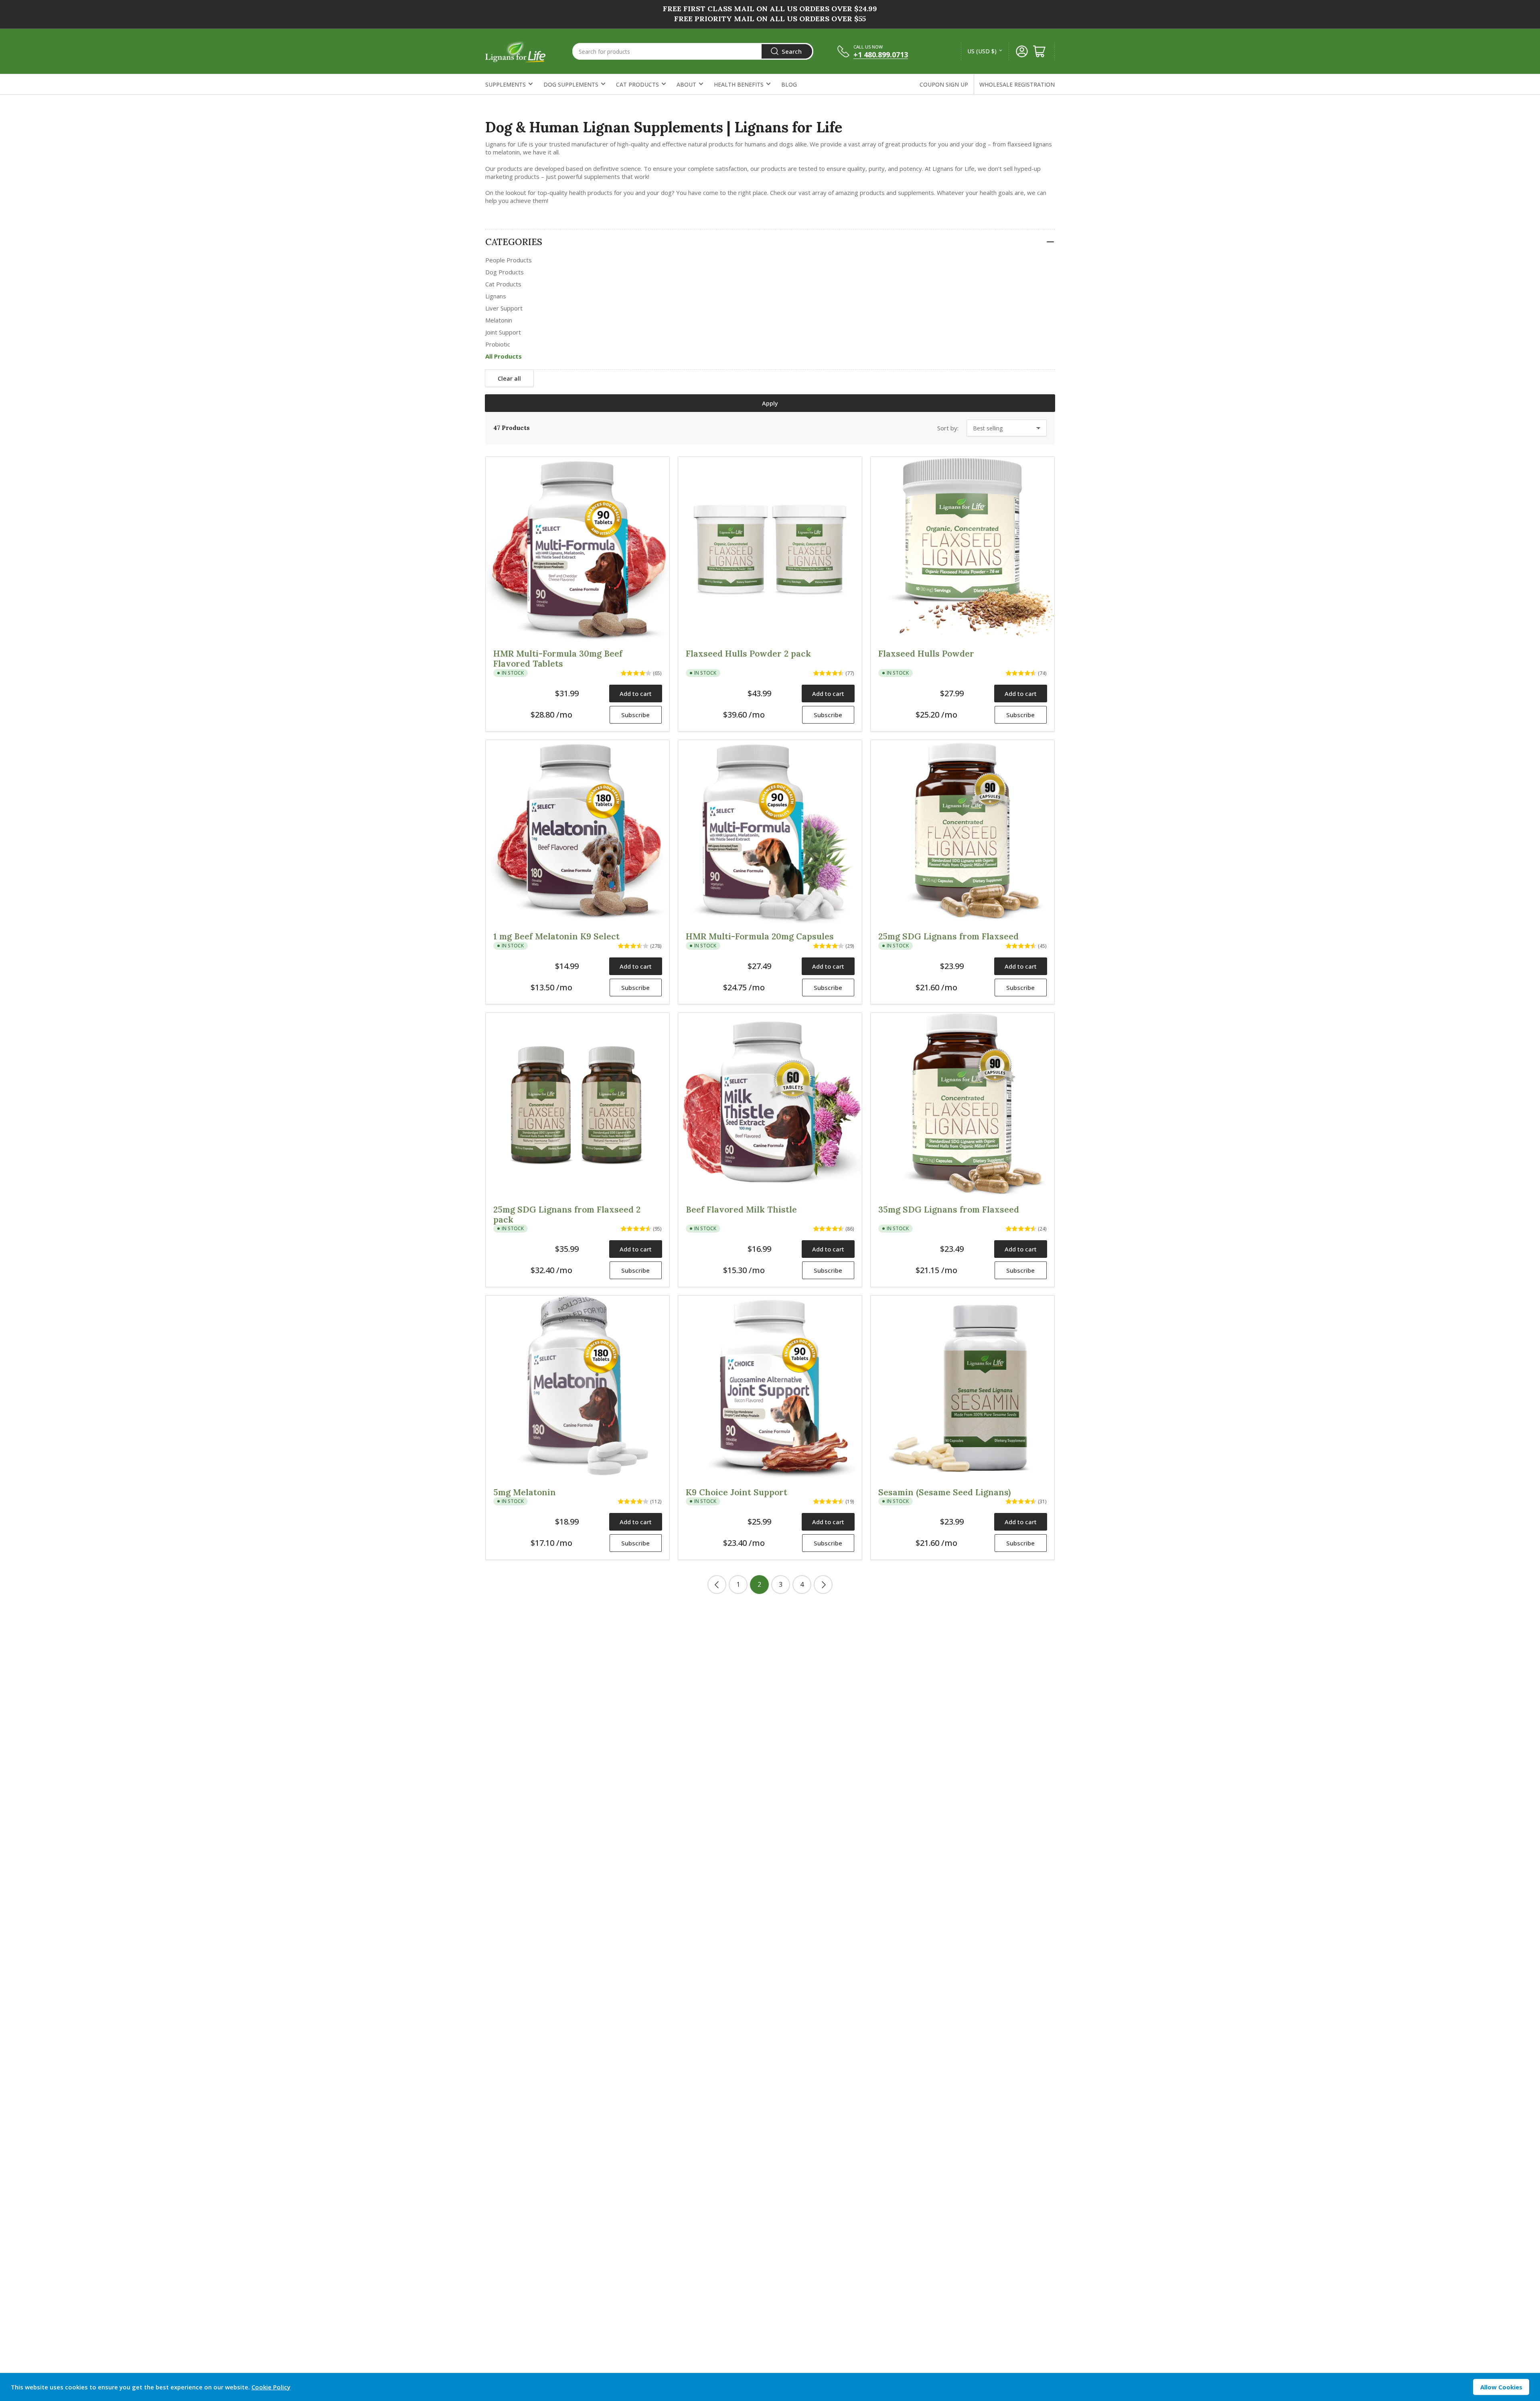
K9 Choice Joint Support (737, 1492)
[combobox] (693, 51)
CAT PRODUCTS (637, 84)
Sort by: (948, 428)
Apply (770, 403)
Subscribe (635, 715)
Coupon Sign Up (944, 84)
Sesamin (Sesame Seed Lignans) (944, 1492)
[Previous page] (717, 1585)
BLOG (789, 84)
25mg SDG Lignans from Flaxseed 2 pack (567, 1215)
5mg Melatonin (525, 1492)
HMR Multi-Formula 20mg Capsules (760, 936)
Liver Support (504, 308)
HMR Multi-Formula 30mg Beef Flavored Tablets (558, 659)
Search (792, 51)
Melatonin (499, 320)
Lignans (496, 296)
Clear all (509, 378)
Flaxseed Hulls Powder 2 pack (748, 654)
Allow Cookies (1501, 2387)
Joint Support (503, 332)
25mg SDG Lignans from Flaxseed (948, 936)
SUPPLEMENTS (506, 84)
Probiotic (498, 344)
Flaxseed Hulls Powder (926, 654)
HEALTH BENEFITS (739, 84)
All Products (504, 356)
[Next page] (823, 1585)
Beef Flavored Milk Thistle (741, 1210)
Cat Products (503, 284)
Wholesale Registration (1017, 84)
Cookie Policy (271, 2387)
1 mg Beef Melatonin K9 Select (556, 936)
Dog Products (505, 272)
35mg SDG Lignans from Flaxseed (949, 1210)
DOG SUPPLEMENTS (571, 84)
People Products (509, 260)
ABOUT (686, 84)
